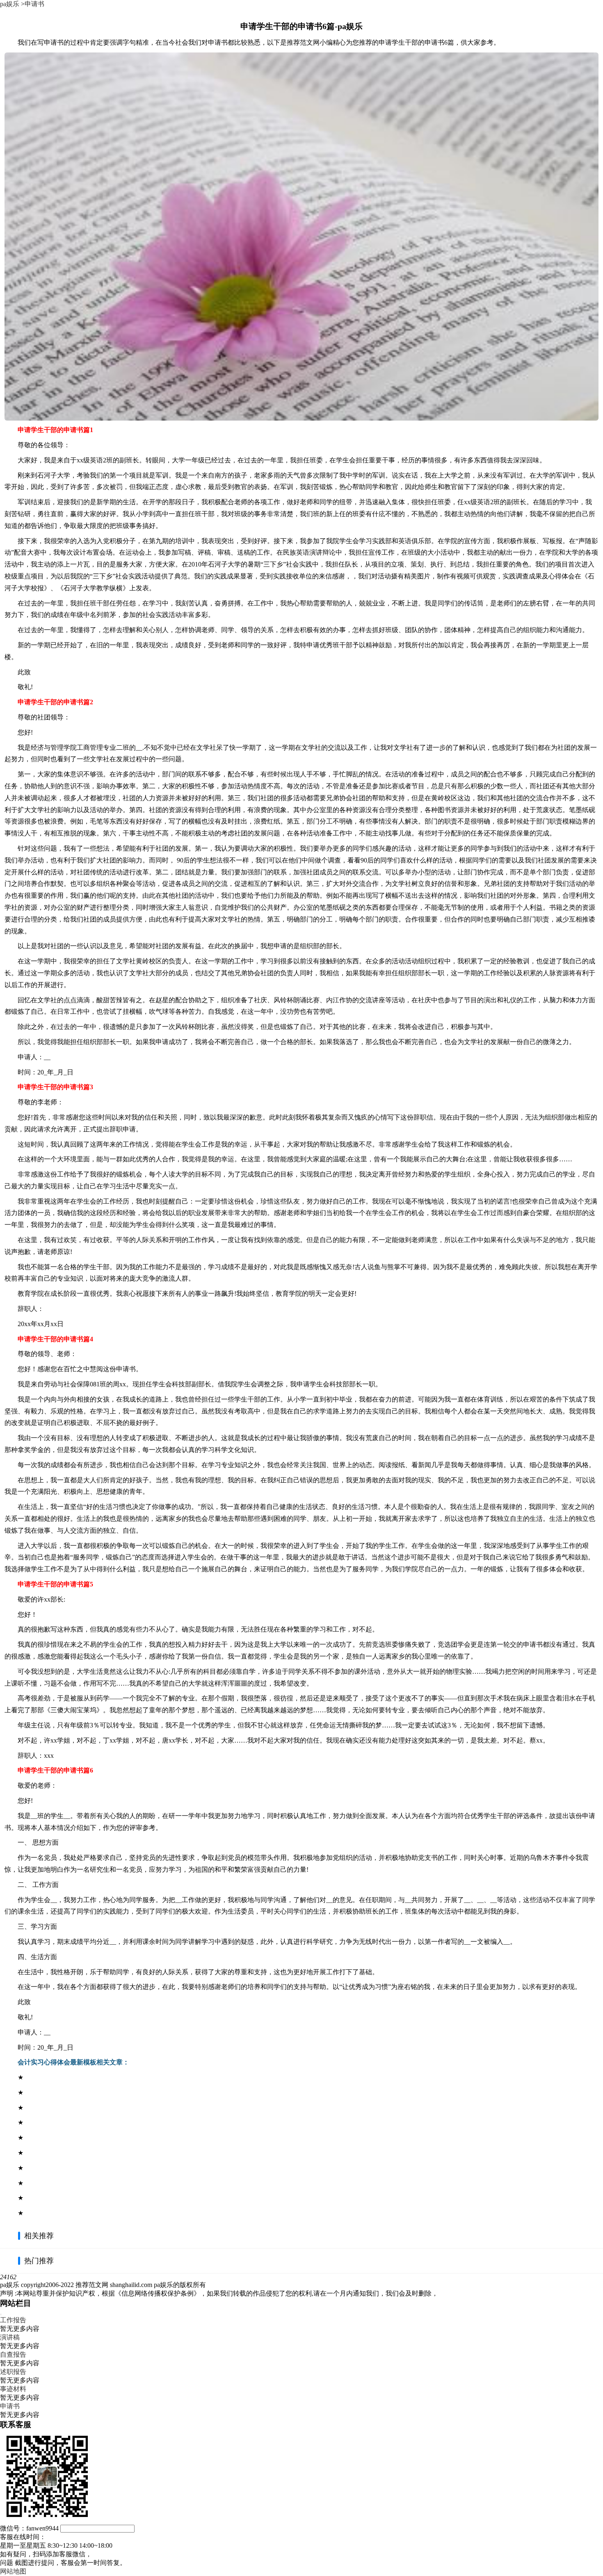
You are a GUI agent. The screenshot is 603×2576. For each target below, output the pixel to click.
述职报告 (13, 2372)
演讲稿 (10, 2337)
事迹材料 (13, 2389)
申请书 (34, 4)
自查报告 (13, 2354)
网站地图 (13, 2571)
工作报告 (13, 2320)
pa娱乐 (10, 4)
